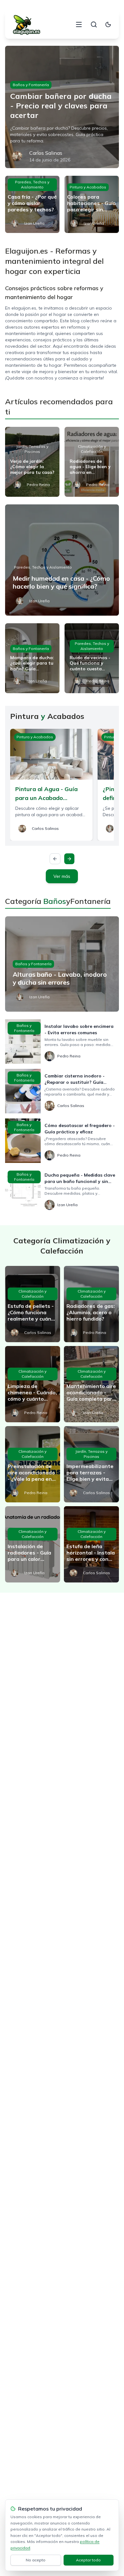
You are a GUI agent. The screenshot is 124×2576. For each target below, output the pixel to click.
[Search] (94, 24)
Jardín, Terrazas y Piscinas (32, 449)
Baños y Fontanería (31, 85)
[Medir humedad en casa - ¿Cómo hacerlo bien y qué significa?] (62, 560)
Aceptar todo (88, 2560)
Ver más (62, 876)
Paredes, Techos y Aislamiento (32, 184)
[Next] (69, 859)
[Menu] (79, 24)
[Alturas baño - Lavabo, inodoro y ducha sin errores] (62, 964)
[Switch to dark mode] (108, 24)
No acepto (36, 2560)
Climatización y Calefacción (92, 449)
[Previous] (55, 859)
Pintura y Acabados (88, 187)
